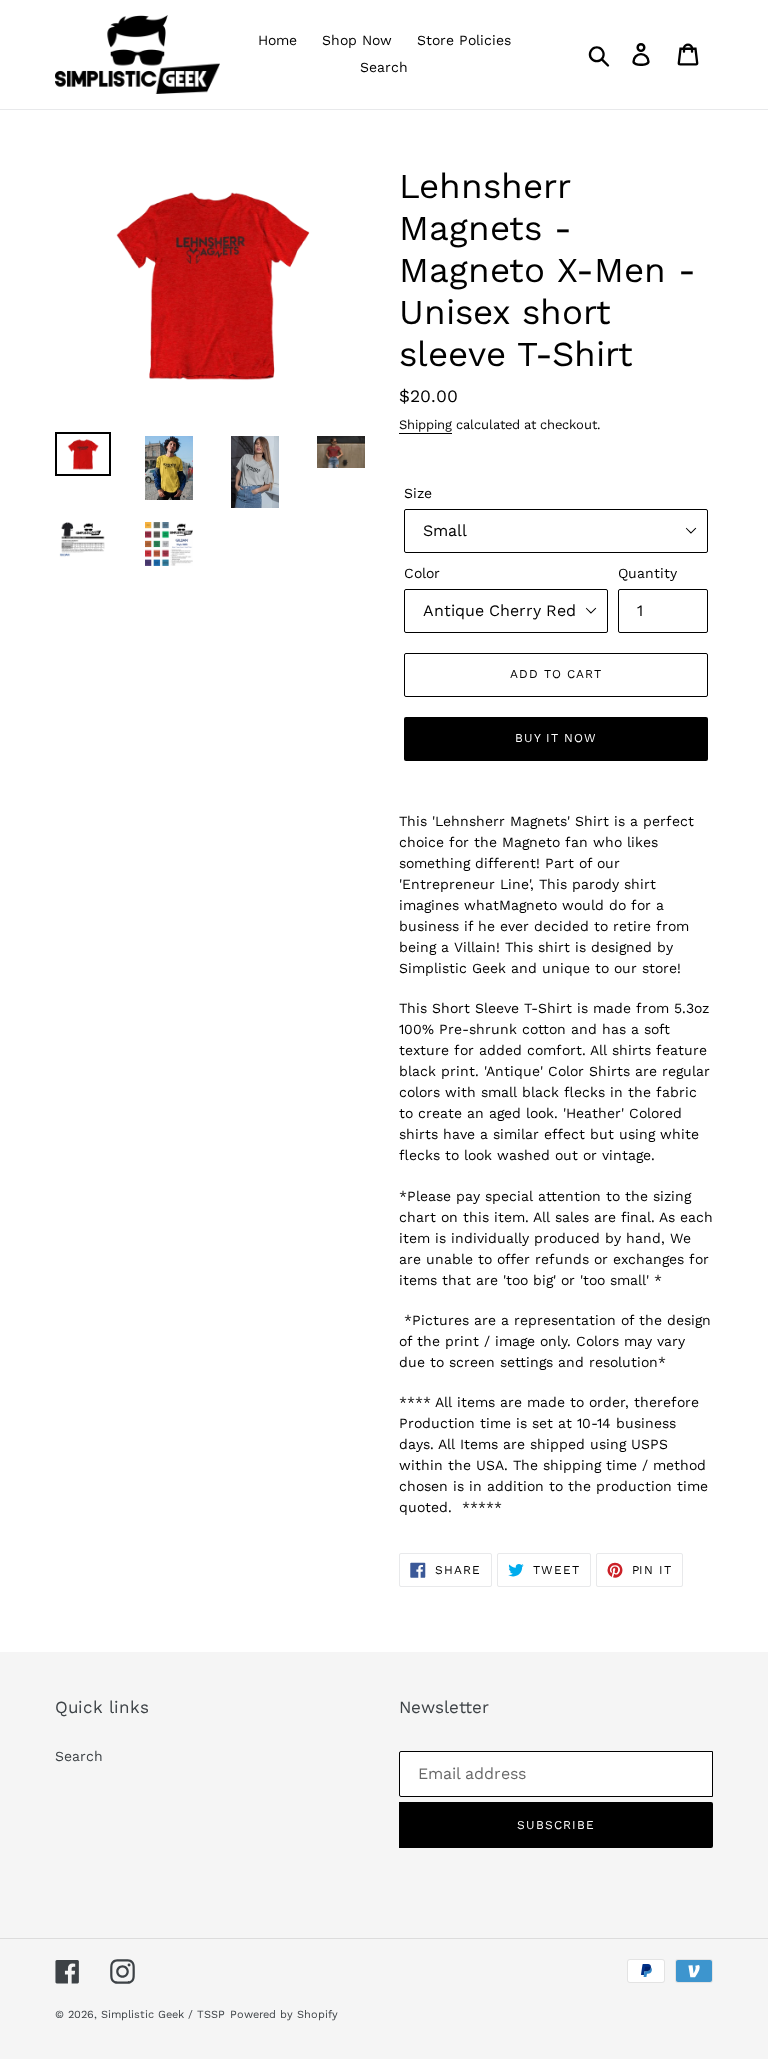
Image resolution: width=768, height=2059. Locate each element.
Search (79, 1756)
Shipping (425, 424)
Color (422, 573)
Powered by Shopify (284, 2014)
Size (418, 493)
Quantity (647, 573)
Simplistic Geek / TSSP (163, 2014)
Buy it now (556, 738)
